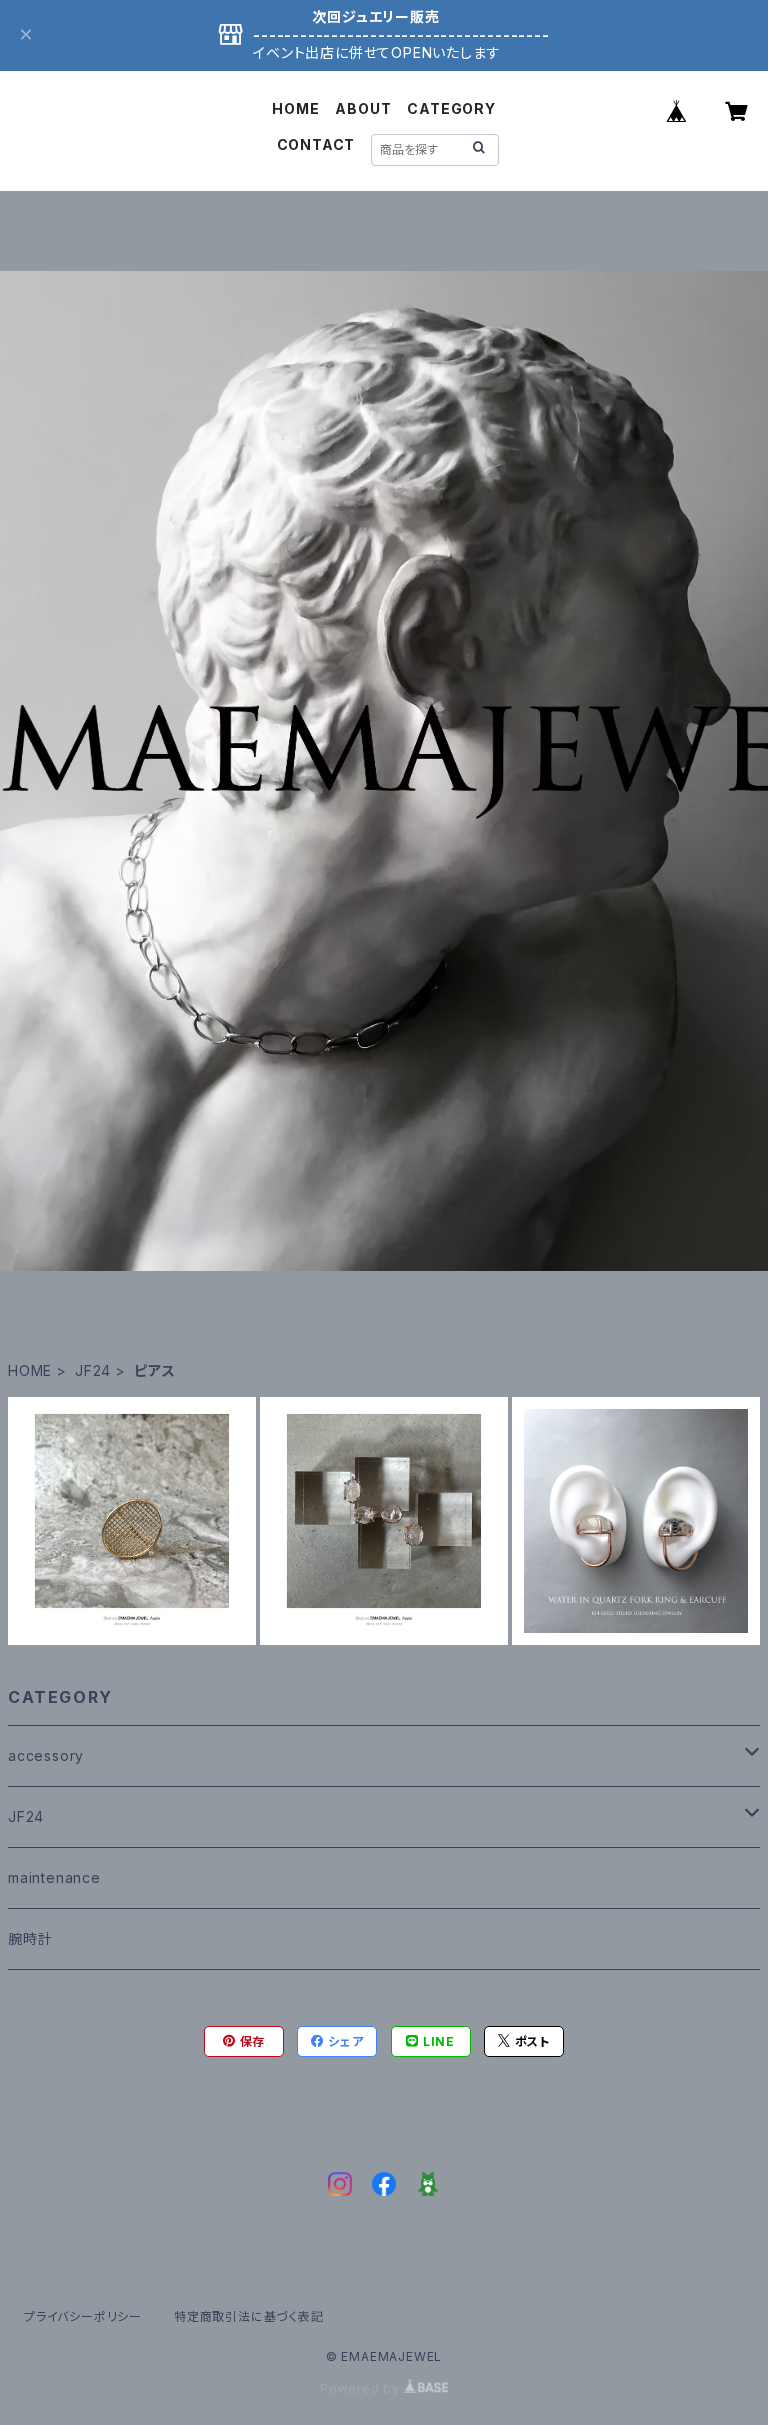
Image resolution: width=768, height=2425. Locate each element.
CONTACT (316, 144)
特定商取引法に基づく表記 (249, 2316)
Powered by (362, 2388)
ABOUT (363, 108)
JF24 (93, 1370)
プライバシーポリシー (83, 2316)
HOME (295, 108)
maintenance (54, 1877)
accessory (46, 1755)
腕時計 (30, 1938)
